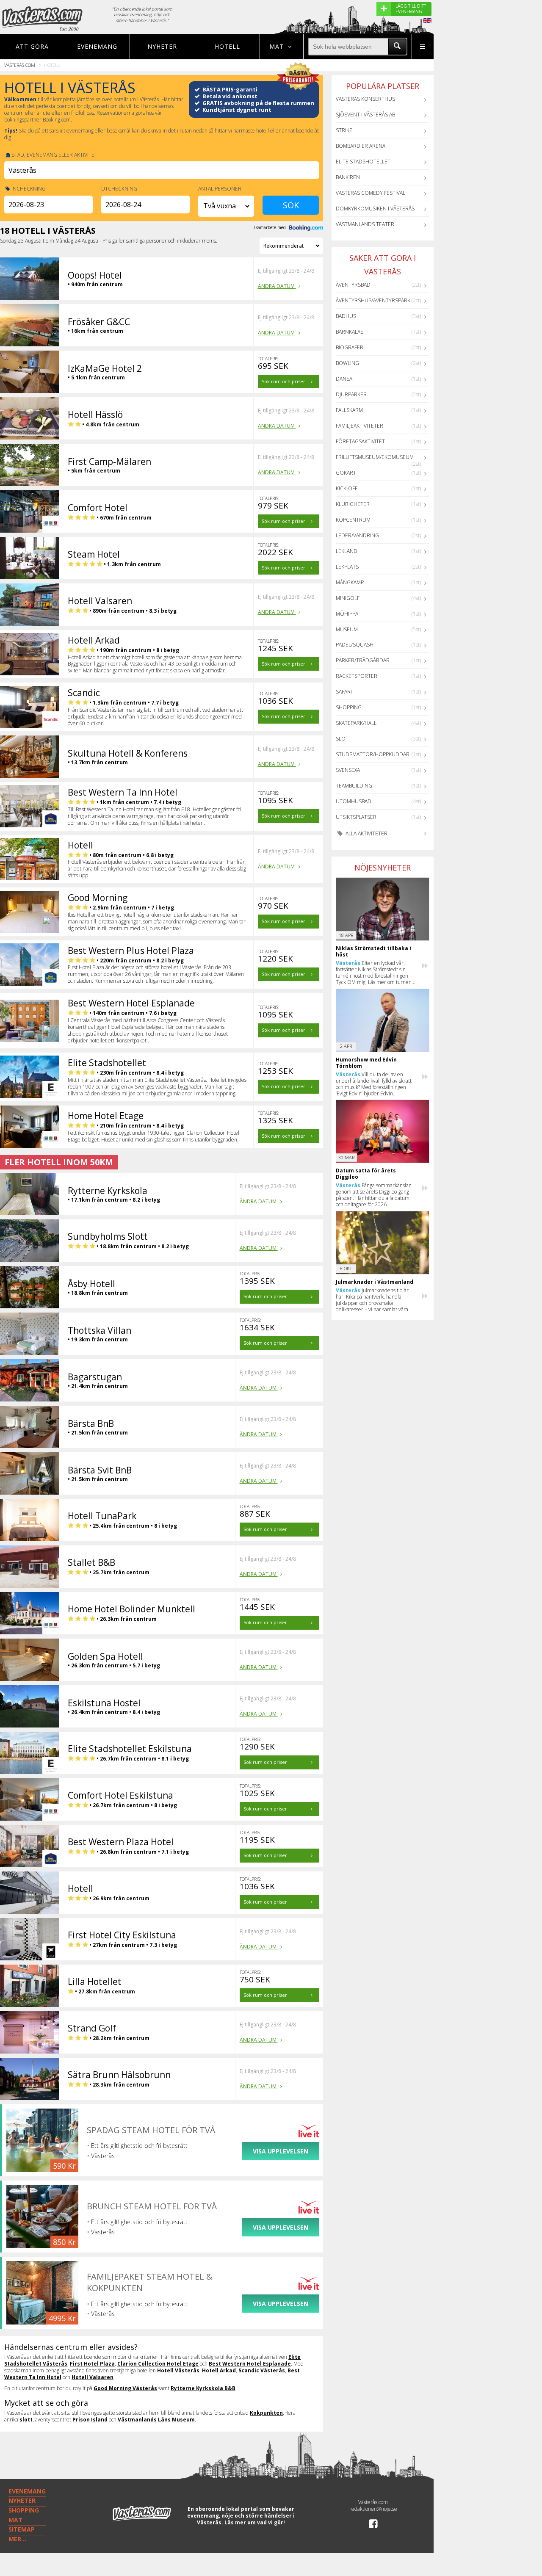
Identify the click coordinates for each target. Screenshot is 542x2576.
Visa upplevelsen (281, 2151)
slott (26, 2420)
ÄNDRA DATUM (277, 286)
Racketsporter (357, 676)
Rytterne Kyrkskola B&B (203, 2388)
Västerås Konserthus (365, 99)
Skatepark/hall (356, 723)
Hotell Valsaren (93, 2377)
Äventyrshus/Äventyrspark (373, 300)
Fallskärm (349, 410)
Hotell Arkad (219, 2370)
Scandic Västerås (262, 2370)
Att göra (32, 46)
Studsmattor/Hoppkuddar (373, 754)
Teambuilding (354, 786)
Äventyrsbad (353, 285)
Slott (344, 739)
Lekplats (347, 567)
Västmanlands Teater (365, 224)
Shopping (349, 707)
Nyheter (162, 46)
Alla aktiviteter (366, 833)
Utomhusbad (354, 801)
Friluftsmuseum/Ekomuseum (375, 457)
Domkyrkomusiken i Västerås (375, 209)
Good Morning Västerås (125, 2388)
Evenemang (97, 46)
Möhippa (347, 614)
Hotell (227, 46)
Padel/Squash (355, 645)
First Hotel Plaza (92, 2364)
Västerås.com (20, 65)
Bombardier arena (361, 146)
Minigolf (348, 598)
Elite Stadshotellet (363, 162)
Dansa (344, 379)
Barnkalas (350, 332)
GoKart (346, 473)
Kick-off (347, 488)
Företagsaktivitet (360, 441)
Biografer (350, 347)
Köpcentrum (353, 520)
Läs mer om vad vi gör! (255, 2522)
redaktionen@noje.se (373, 2509)
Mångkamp (350, 582)
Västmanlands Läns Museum (156, 2420)
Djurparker (351, 394)
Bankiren (348, 177)
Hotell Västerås (178, 2370)
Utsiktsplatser (356, 817)
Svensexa (348, 770)
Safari (344, 692)
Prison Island (90, 2420)
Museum (347, 629)
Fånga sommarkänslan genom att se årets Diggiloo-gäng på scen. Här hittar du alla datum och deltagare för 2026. (374, 1195)
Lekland (347, 551)
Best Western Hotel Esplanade (250, 2364)
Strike (344, 130)
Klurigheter (353, 504)
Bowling (347, 363)
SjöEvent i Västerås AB (365, 115)
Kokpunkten (266, 2413)
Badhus (346, 316)
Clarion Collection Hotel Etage (158, 2364)
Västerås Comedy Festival (371, 193)
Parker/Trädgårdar (363, 660)
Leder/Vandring (357, 535)
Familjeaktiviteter (359, 426)
